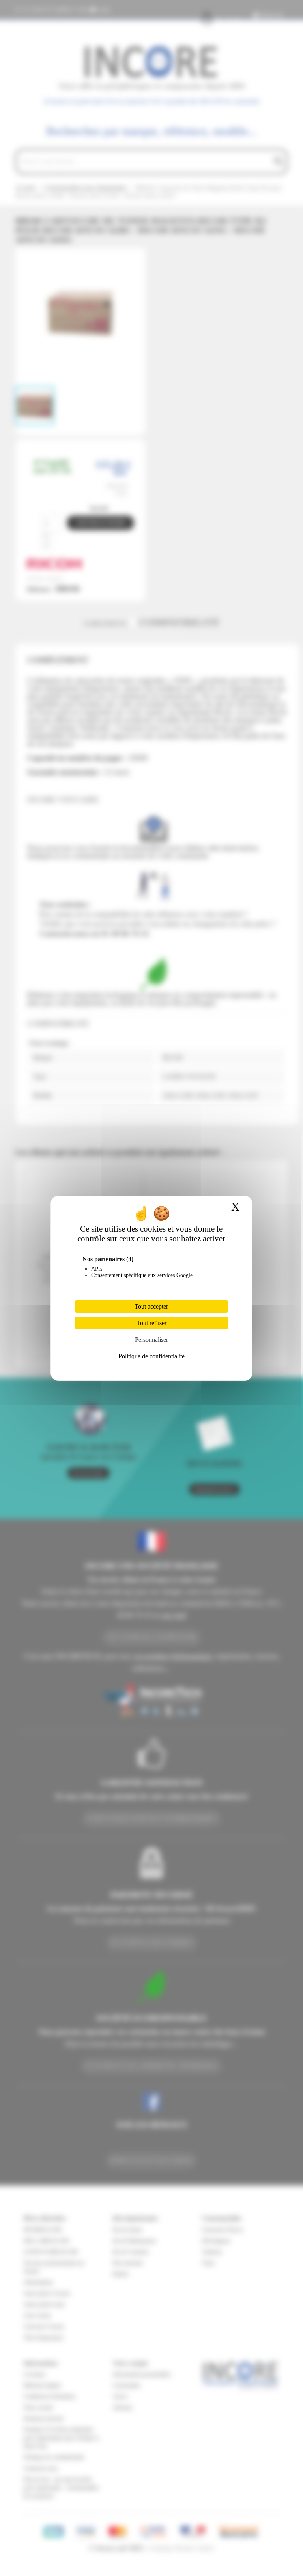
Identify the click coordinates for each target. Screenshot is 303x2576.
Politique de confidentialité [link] (151, 1356)
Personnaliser (151, 1340)
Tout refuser (151, 1323)
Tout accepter (151, 1306)
